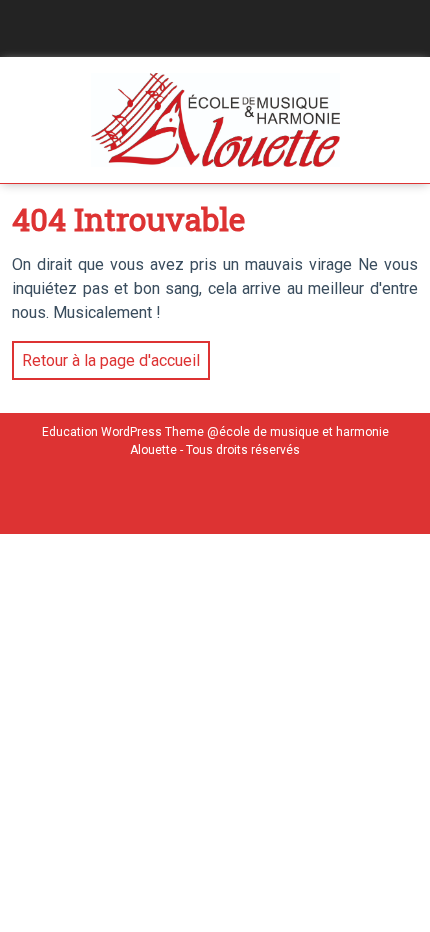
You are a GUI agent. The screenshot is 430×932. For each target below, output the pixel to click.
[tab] (16, 28)
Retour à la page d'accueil (106, 355)
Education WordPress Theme (123, 432)
